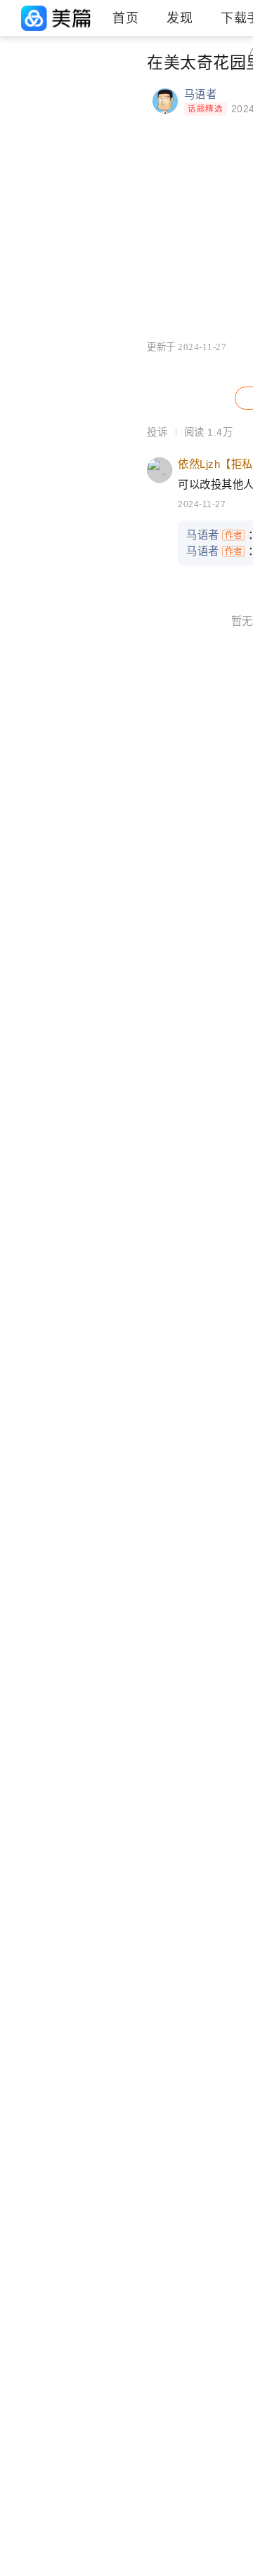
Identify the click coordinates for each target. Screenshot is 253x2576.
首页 (125, 18)
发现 (180, 18)
